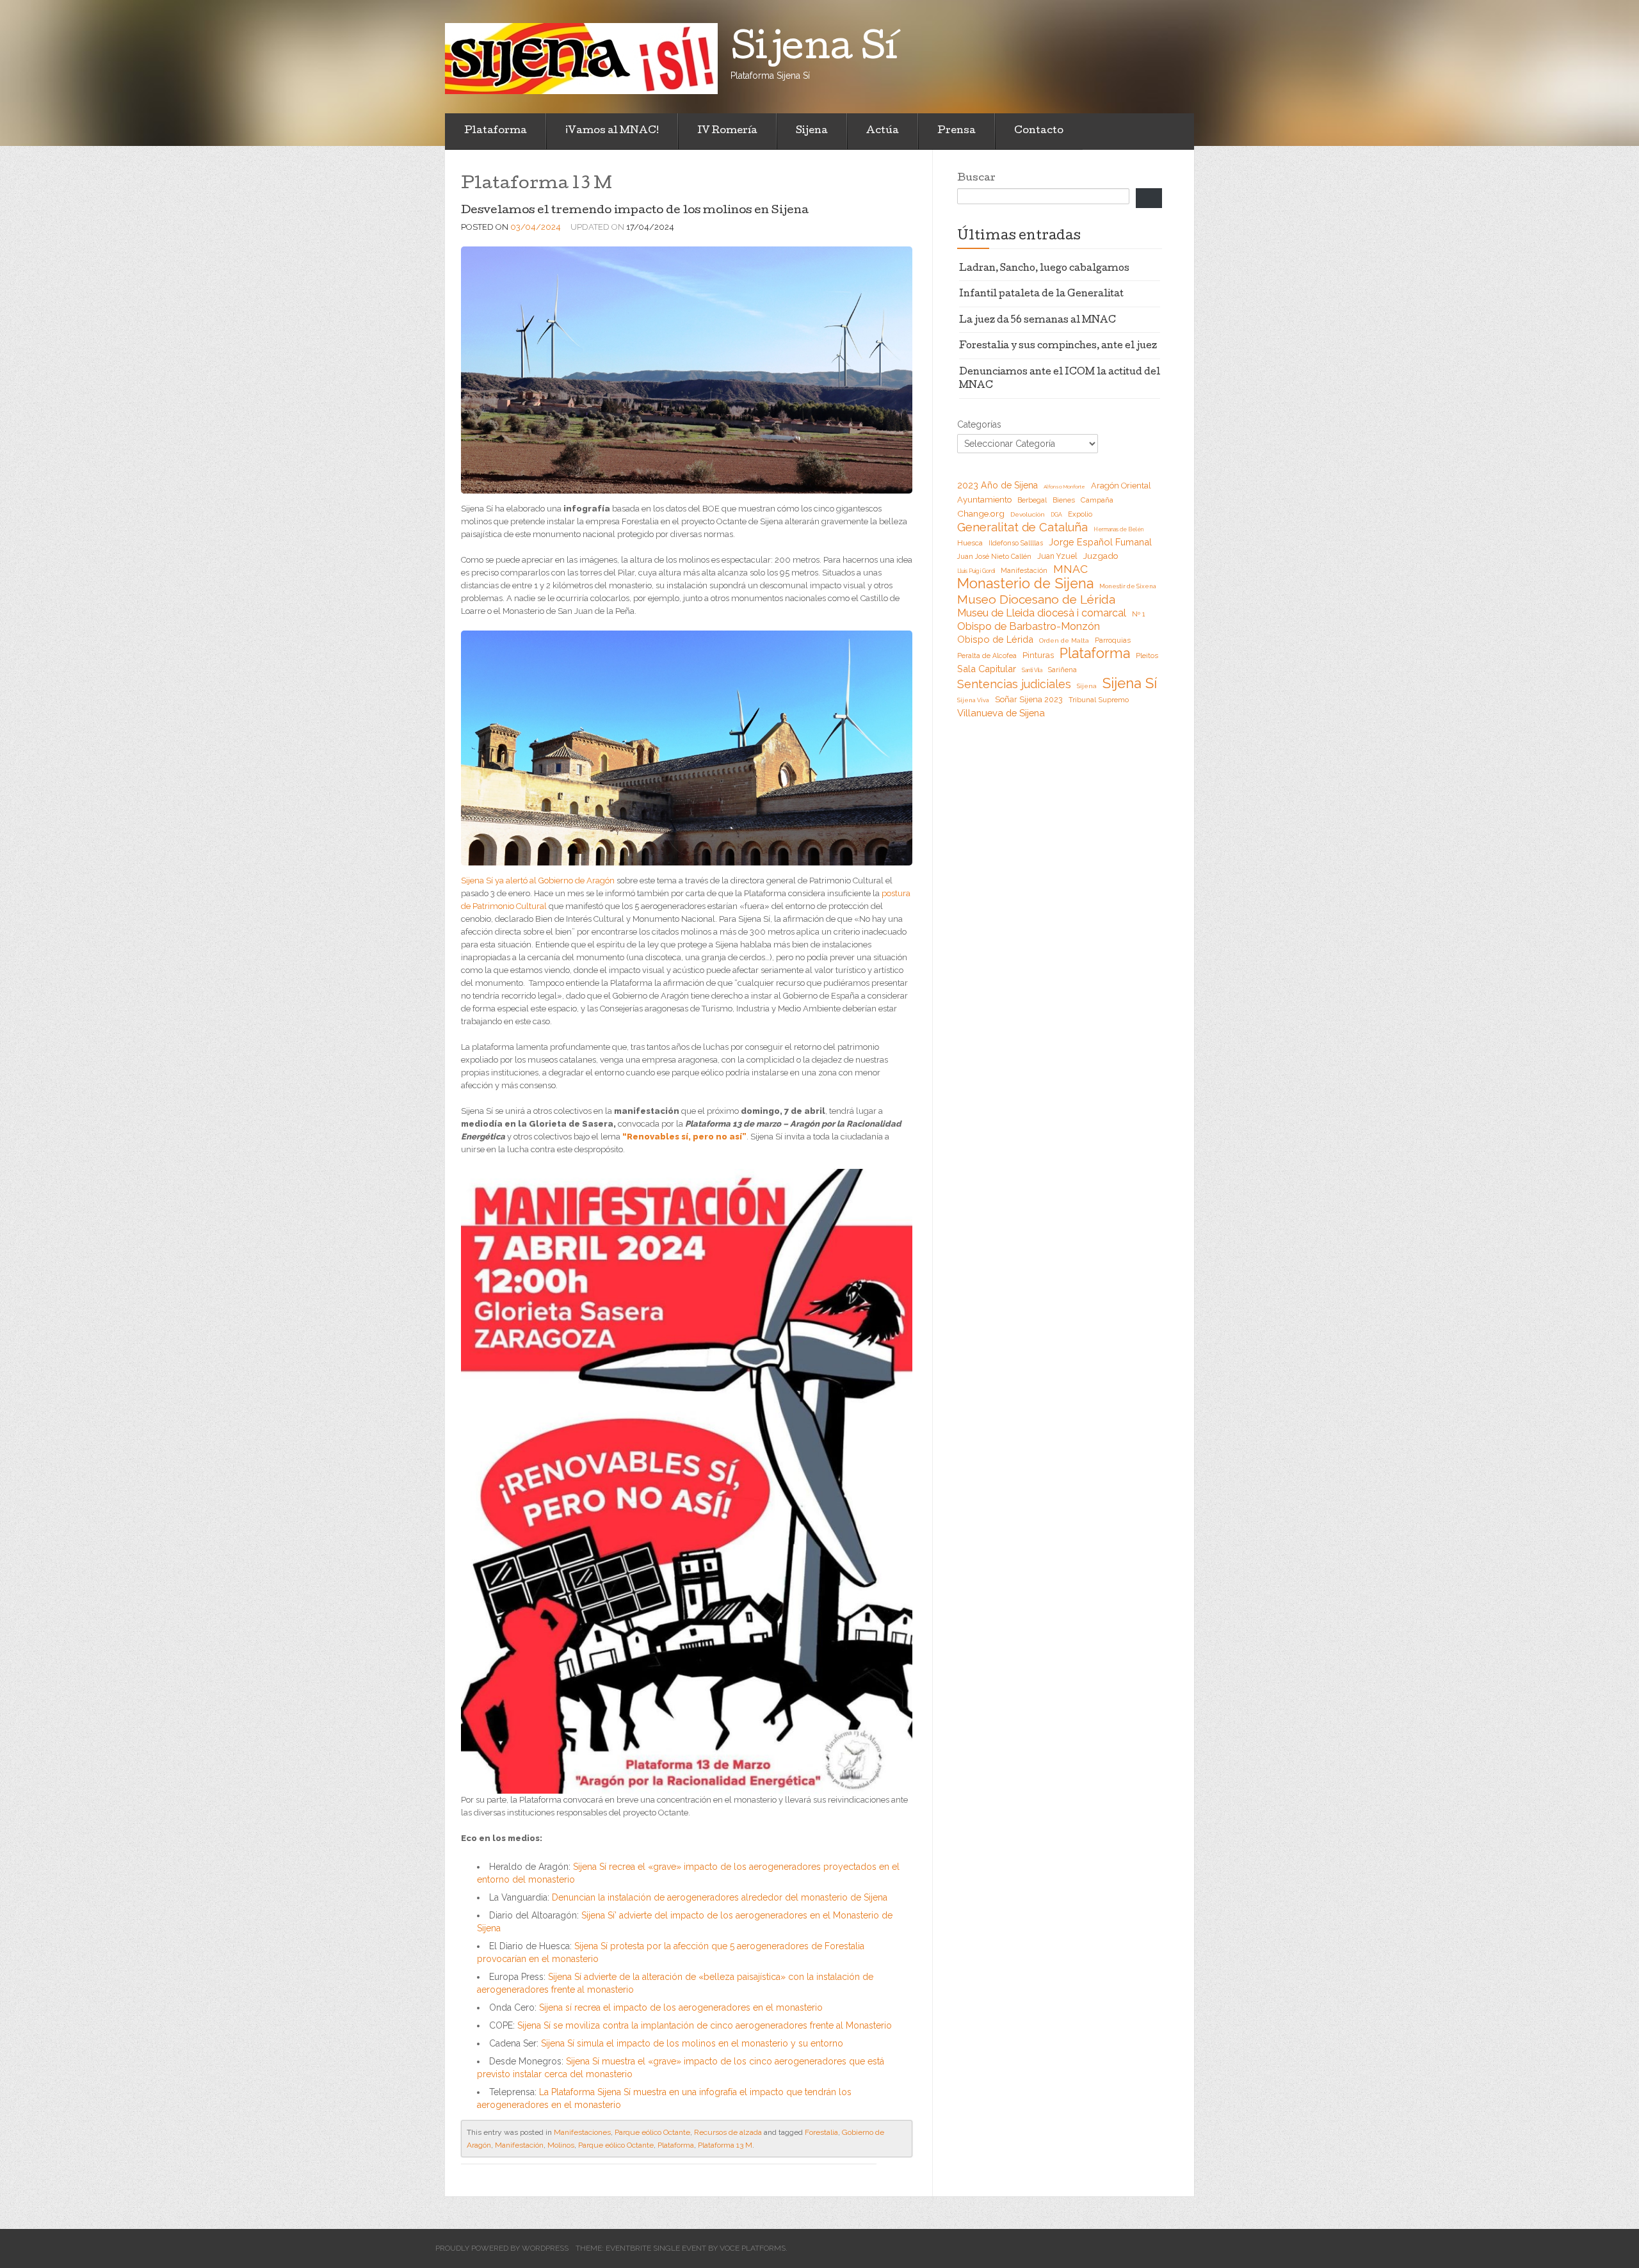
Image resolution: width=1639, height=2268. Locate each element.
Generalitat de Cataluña (1022, 527)
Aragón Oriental (1121, 486)
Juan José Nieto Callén (994, 556)
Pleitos (1147, 656)
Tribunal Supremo (1099, 700)
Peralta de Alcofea (987, 655)
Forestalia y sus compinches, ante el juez (1058, 346)
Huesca (970, 543)
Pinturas (1038, 655)
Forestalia (821, 2132)
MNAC (1070, 569)
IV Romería (727, 131)
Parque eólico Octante (652, 2132)
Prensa (957, 131)
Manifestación (519, 2145)
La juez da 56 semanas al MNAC (1037, 321)
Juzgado (1101, 556)
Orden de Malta (1064, 640)
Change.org (981, 513)
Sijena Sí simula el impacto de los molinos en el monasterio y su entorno (692, 2043)
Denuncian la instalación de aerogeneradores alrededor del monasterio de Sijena (720, 1897)
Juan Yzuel (1057, 556)
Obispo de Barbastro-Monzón (1029, 626)
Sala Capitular (987, 669)
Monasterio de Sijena (1025, 584)
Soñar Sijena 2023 (1029, 699)
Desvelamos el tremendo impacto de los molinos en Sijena (635, 211)
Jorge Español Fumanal (1100, 542)
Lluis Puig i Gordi (976, 571)
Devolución (1028, 514)
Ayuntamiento (984, 500)
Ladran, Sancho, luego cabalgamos (1044, 269)
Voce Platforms (753, 2248)
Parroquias (1113, 640)
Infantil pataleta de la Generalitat (1041, 294)
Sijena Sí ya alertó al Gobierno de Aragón (538, 881)
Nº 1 (1138, 614)
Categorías (979, 424)
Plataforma (496, 131)
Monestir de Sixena (1128, 586)
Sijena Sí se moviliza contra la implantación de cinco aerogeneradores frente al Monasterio (705, 2025)
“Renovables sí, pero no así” (684, 1137)
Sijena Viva (973, 700)
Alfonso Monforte (1064, 487)
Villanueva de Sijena (1001, 713)
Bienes (1064, 500)
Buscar (976, 179)
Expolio (1080, 514)
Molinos (561, 2145)
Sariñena (1062, 670)
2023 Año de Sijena (997, 485)
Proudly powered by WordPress (502, 2248)
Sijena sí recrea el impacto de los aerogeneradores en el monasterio (681, 2007)
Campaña (1097, 500)
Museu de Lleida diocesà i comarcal (1042, 613)
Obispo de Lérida (995, 639)
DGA (1056, 515)
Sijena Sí (1130, 683)
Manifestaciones (582, 2132)
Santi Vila (1032, 670)
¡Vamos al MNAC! (612, 131)
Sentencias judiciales (1014, 684)
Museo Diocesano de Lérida (1036, 599)
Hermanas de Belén (1118, 529)
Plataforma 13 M (725, 2145)
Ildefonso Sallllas (1016, 543)
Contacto (1039, 131)
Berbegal (1032, 500)
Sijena (812, 131)
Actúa (883, 131)
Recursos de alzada (728, 2132)
